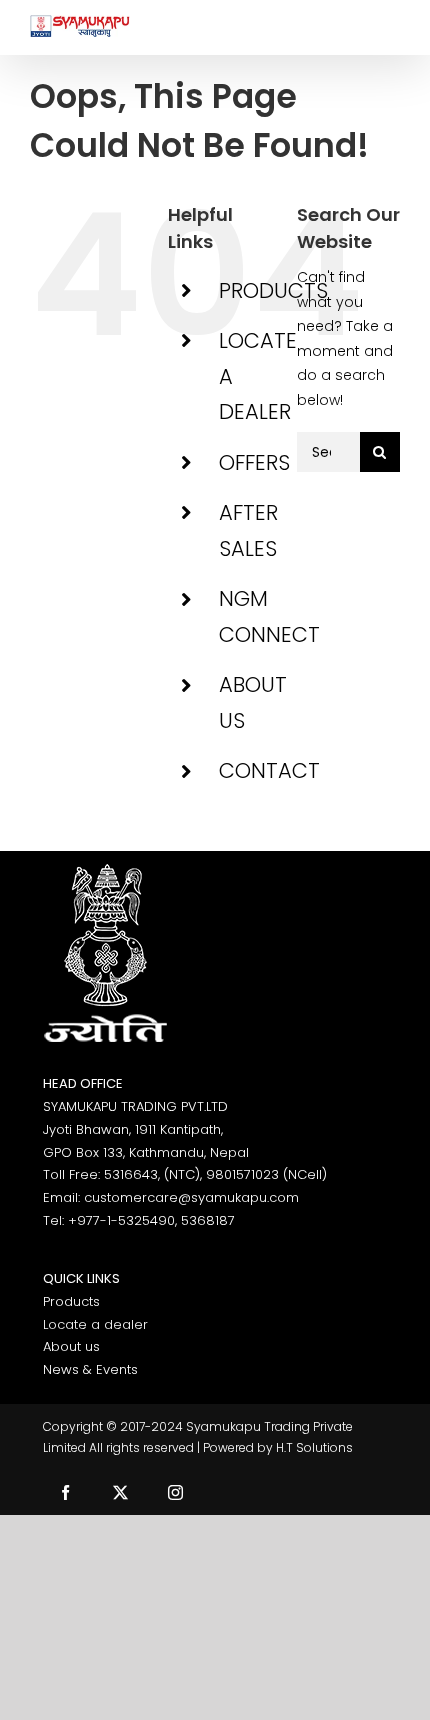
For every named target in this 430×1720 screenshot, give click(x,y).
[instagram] (175, 1492)
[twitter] (120, 1492)
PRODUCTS (273, 290)
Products (71, 1301)
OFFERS (254, 462)
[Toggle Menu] (385, 27)
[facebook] (65, 1492)
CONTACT (269, 770)
